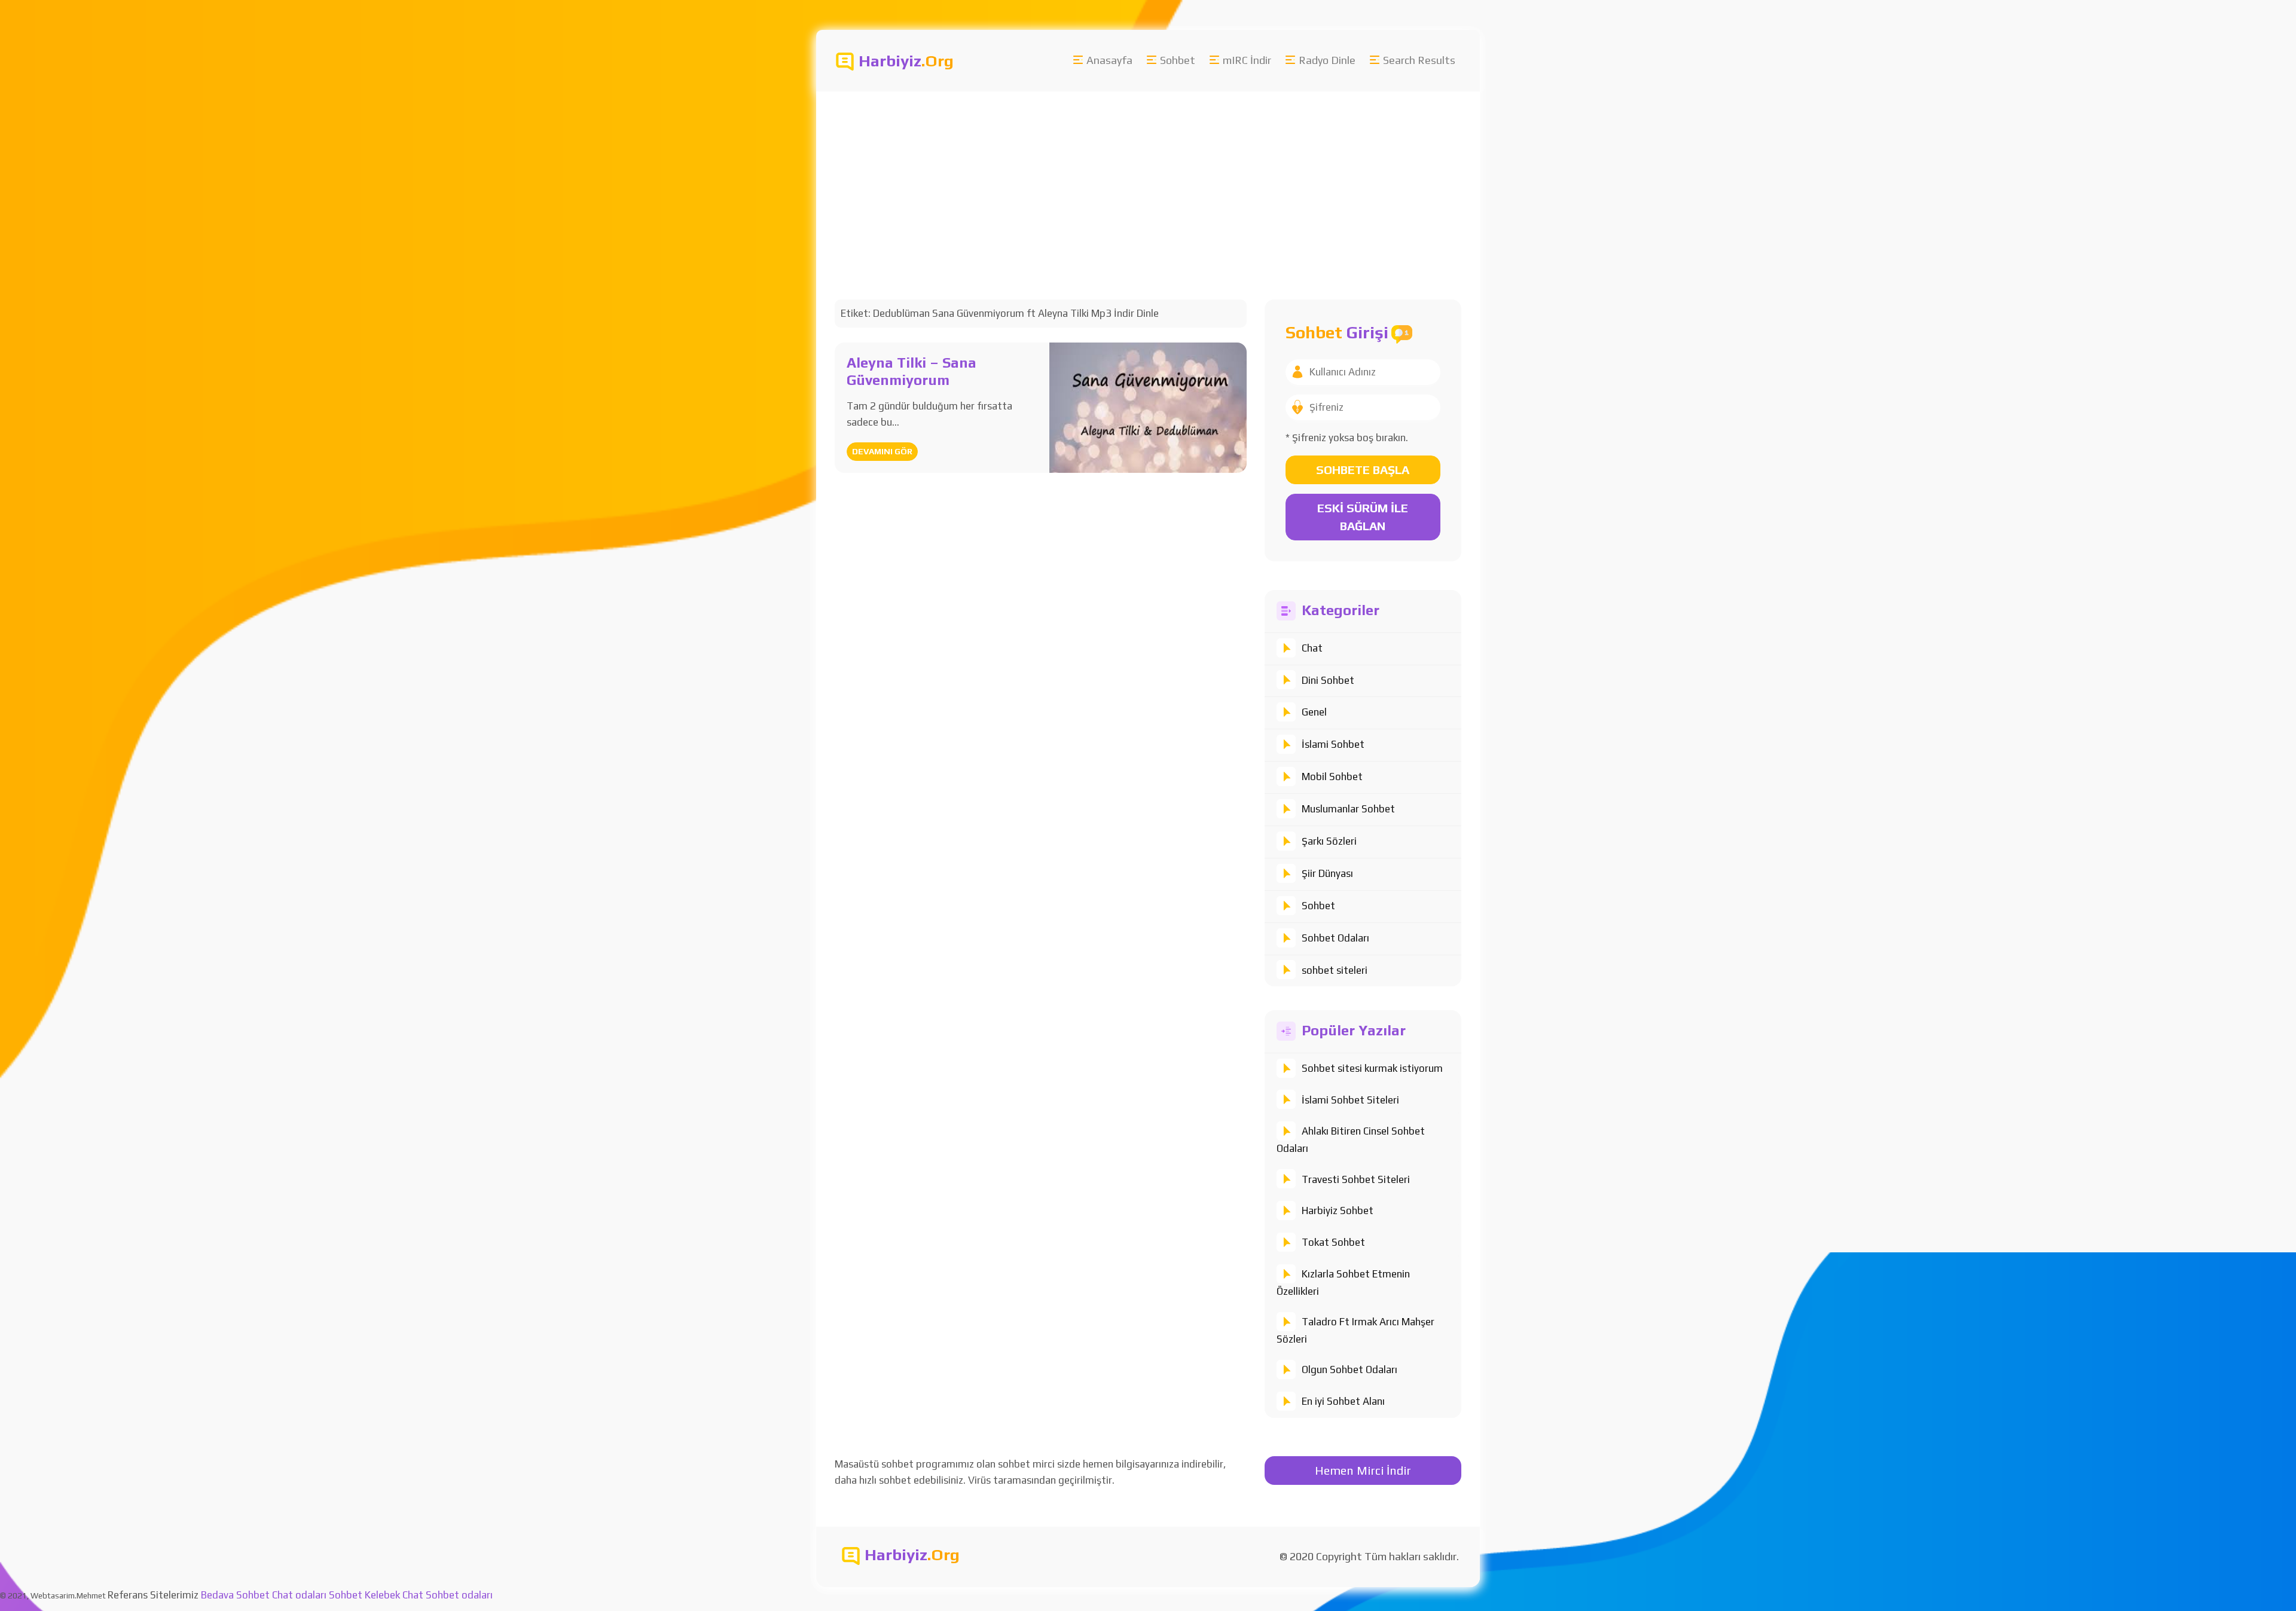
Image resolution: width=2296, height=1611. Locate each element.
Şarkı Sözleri (1329, 841)
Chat (1312, 648)
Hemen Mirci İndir (1363, 1470)
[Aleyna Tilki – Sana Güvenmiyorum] (1148, 406)
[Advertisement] (1175, 181)
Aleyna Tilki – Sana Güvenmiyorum (912, 371)
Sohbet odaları (459, 1595)
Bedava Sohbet (235, 1595)
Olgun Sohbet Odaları (1349, 1369)
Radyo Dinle (1327, 60)
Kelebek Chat (394, 1595)
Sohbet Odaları (1335, 938)
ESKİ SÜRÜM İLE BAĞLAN (1363, 517)
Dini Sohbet (1328, 680)
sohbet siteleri (1335, 970)
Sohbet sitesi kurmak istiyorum (1372, 1068)
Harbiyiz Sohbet (1338, 1210)
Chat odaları (299, 1595)
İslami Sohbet (1333, 744)
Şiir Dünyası (1327, 873)
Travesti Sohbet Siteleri (1356, 1179)
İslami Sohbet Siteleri (1350, 1100)
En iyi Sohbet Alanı (1343, 1401)
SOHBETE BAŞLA (1363, 470)
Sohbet (1178, 60)
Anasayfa (1109, 60)
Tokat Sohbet (1333, 1242)
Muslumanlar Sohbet (1348, 809)
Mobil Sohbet (1332, 777)
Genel (1314, 712)
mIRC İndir (1247, 60)
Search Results (1419, 60)
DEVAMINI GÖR (882, 451)
